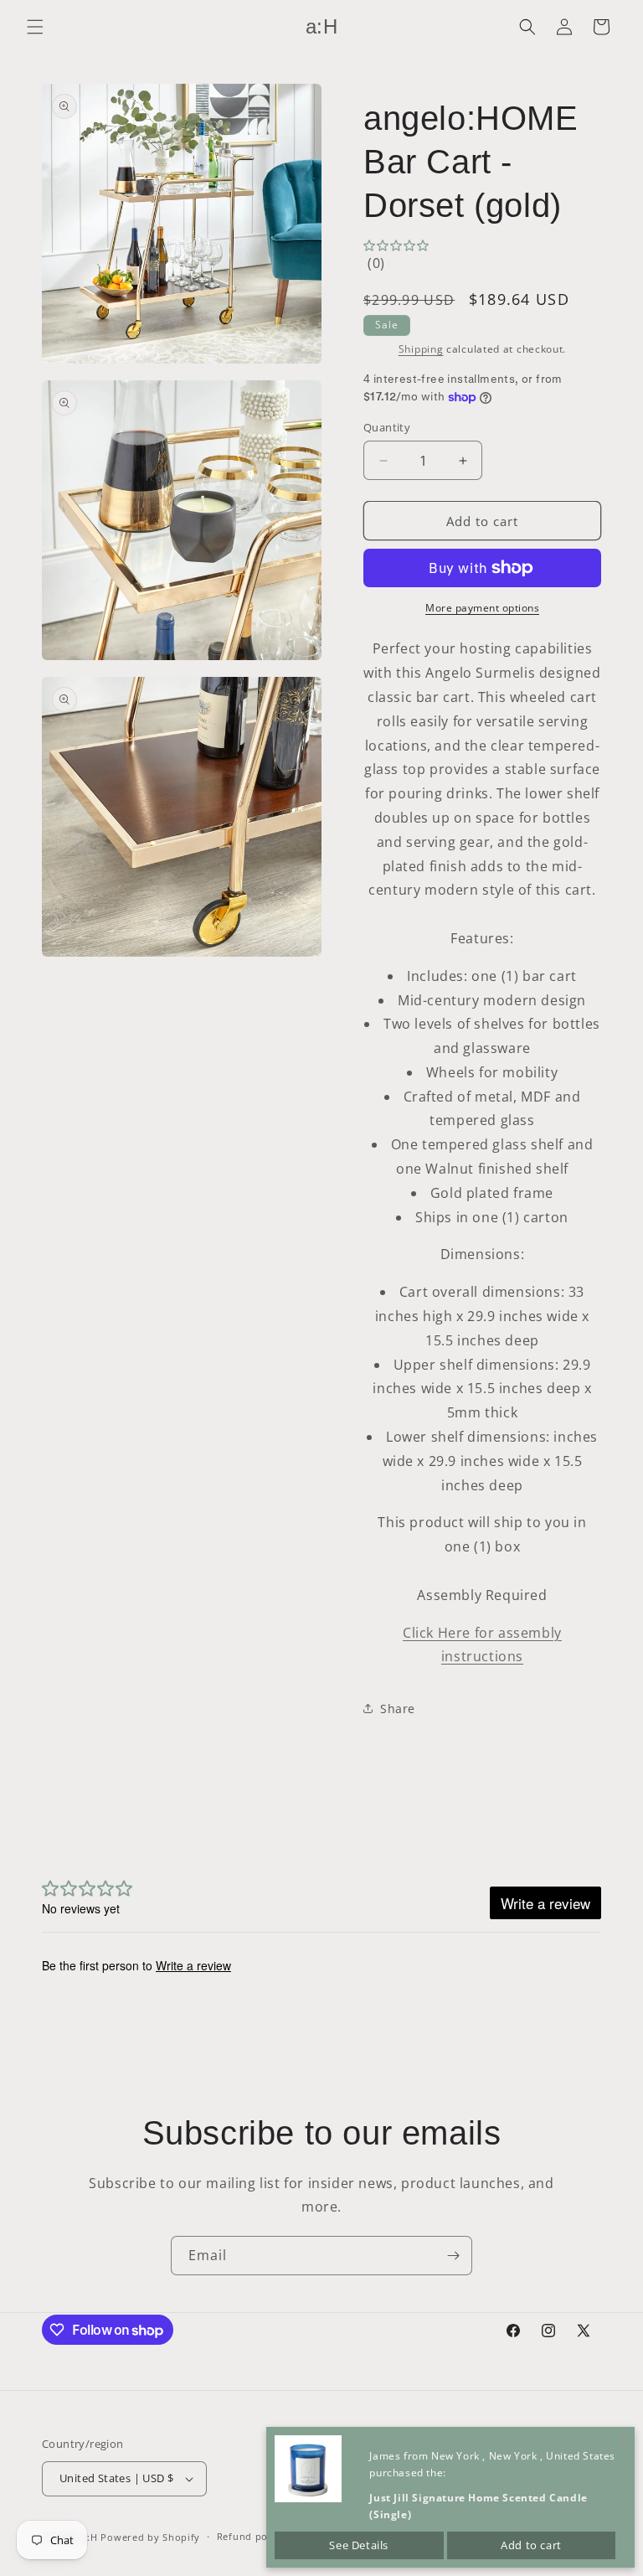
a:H (90, 2537)
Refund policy (251, 2536)
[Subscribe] (453, 2256)
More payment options (482, 608)
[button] (35, 27)
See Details (359, 2545)
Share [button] (398, 1709)
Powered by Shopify (150, 2537)
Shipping (421, 349)
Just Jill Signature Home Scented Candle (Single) (478, 2506)
